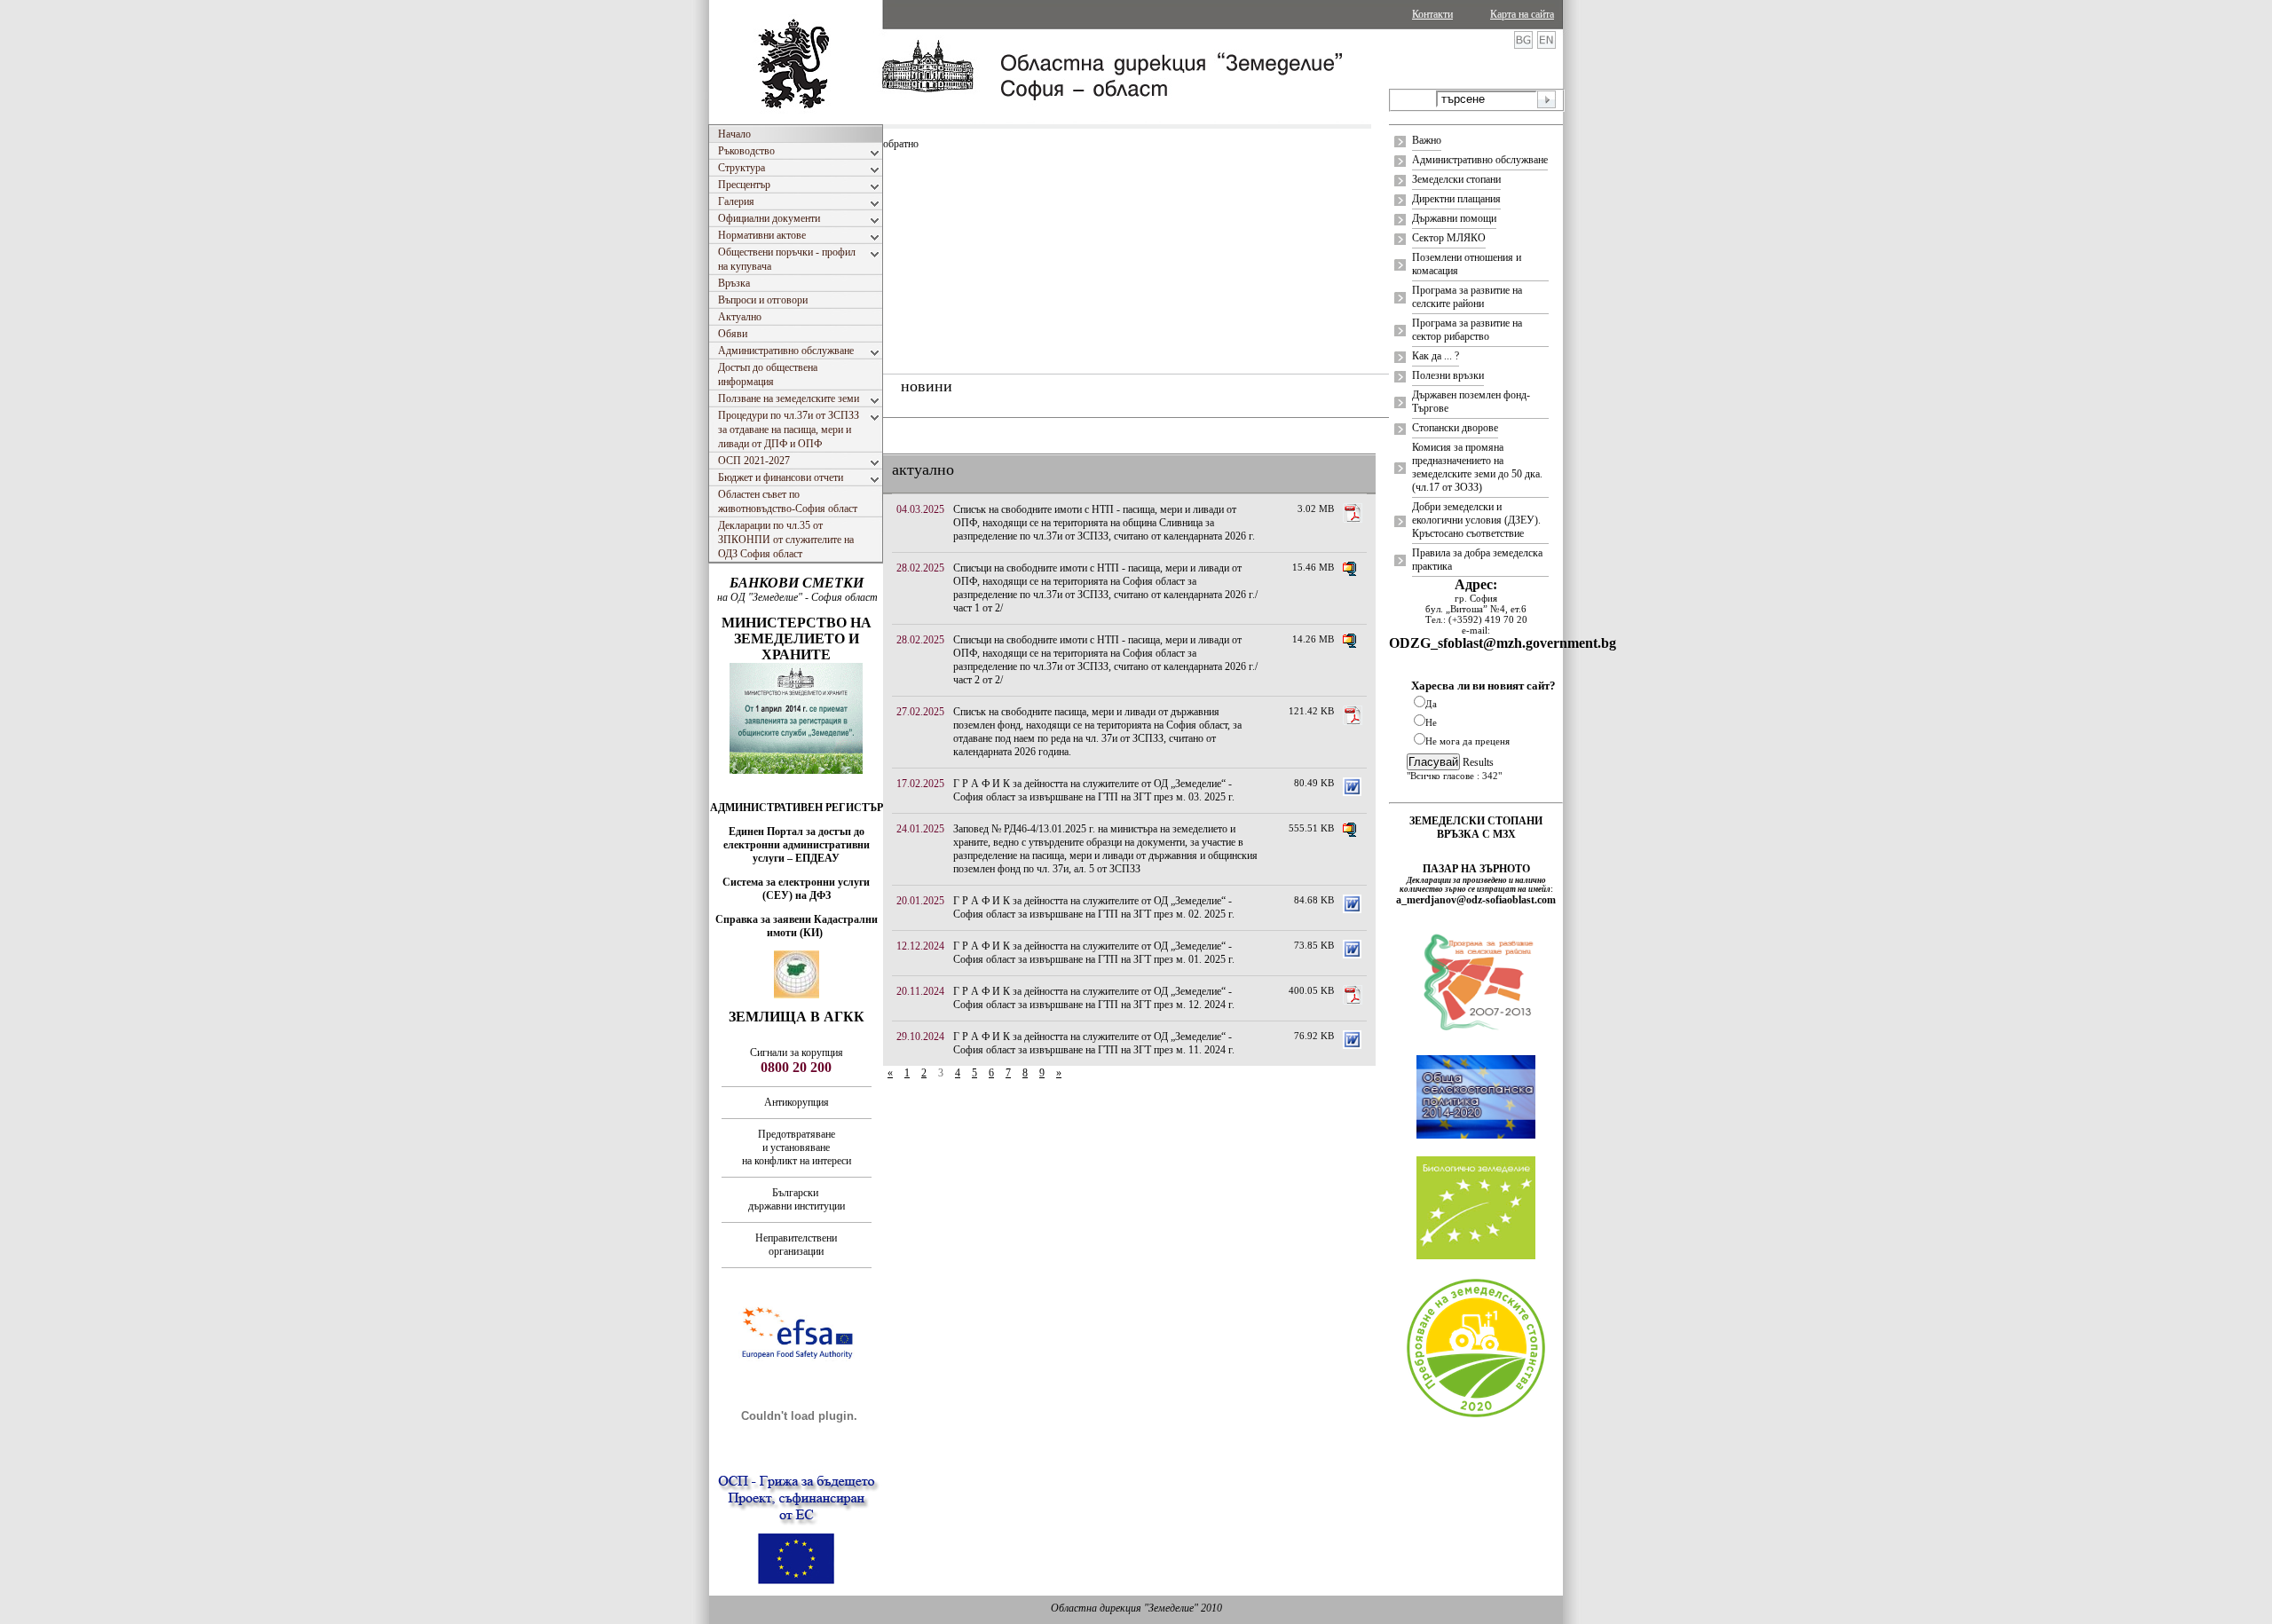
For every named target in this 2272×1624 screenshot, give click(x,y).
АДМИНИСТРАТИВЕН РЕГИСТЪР (797, 808)
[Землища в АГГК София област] (797, 995)
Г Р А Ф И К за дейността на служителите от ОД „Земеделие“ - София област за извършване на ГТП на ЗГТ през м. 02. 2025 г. (1094, 907)
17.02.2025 (920, 784)
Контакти (1432, 14)
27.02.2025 (920, 712)
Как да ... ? (1436, 356)
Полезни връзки (1448, 375)
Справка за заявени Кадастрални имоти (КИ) (797, 926)
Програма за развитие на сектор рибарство (1467, 330)
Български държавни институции (797, 1199)
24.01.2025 (920, 829)
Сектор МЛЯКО (1449, 238)
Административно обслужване (1480, 160)
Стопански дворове (1455, 428)
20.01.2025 (920, 901)
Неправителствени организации (796, 1245)
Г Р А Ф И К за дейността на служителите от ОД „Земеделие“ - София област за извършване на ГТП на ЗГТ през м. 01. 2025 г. (1094, 953)
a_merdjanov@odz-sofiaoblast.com (1476, 900)
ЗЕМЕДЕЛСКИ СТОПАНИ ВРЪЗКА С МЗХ (1476, 828)
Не (1431, 722)
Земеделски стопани (1456, 179)
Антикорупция (797, 1102)
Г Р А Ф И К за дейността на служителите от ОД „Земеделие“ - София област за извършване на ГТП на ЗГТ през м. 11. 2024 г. (1094, 1043)
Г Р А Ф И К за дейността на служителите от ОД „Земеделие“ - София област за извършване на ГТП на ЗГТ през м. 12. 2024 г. (1094, 998)
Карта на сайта (1522, 14)
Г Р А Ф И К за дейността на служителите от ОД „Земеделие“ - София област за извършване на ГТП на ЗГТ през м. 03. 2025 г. (1094, 790)
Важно (1427, 140)
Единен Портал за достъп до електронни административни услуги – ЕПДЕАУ (797, 845)
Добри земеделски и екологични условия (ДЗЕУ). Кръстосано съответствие (1476, 520)
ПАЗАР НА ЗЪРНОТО (1476, 869)
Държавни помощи (1454, 218)
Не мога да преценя (1467, 741)
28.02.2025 (920, 568)
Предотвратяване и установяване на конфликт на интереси (797, 1147)
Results (1478, 762)
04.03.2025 (920, 509)
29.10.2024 (920, 1037)
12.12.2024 (920, 946)
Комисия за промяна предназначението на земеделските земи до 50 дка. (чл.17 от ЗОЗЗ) (1477, 467)
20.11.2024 (920, 991)
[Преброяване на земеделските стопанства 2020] (1476, 1415)
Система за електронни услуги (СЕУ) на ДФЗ (796, 889)
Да (1431, 704)
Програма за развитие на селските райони (1467, 297)
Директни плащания (1456, 199)
